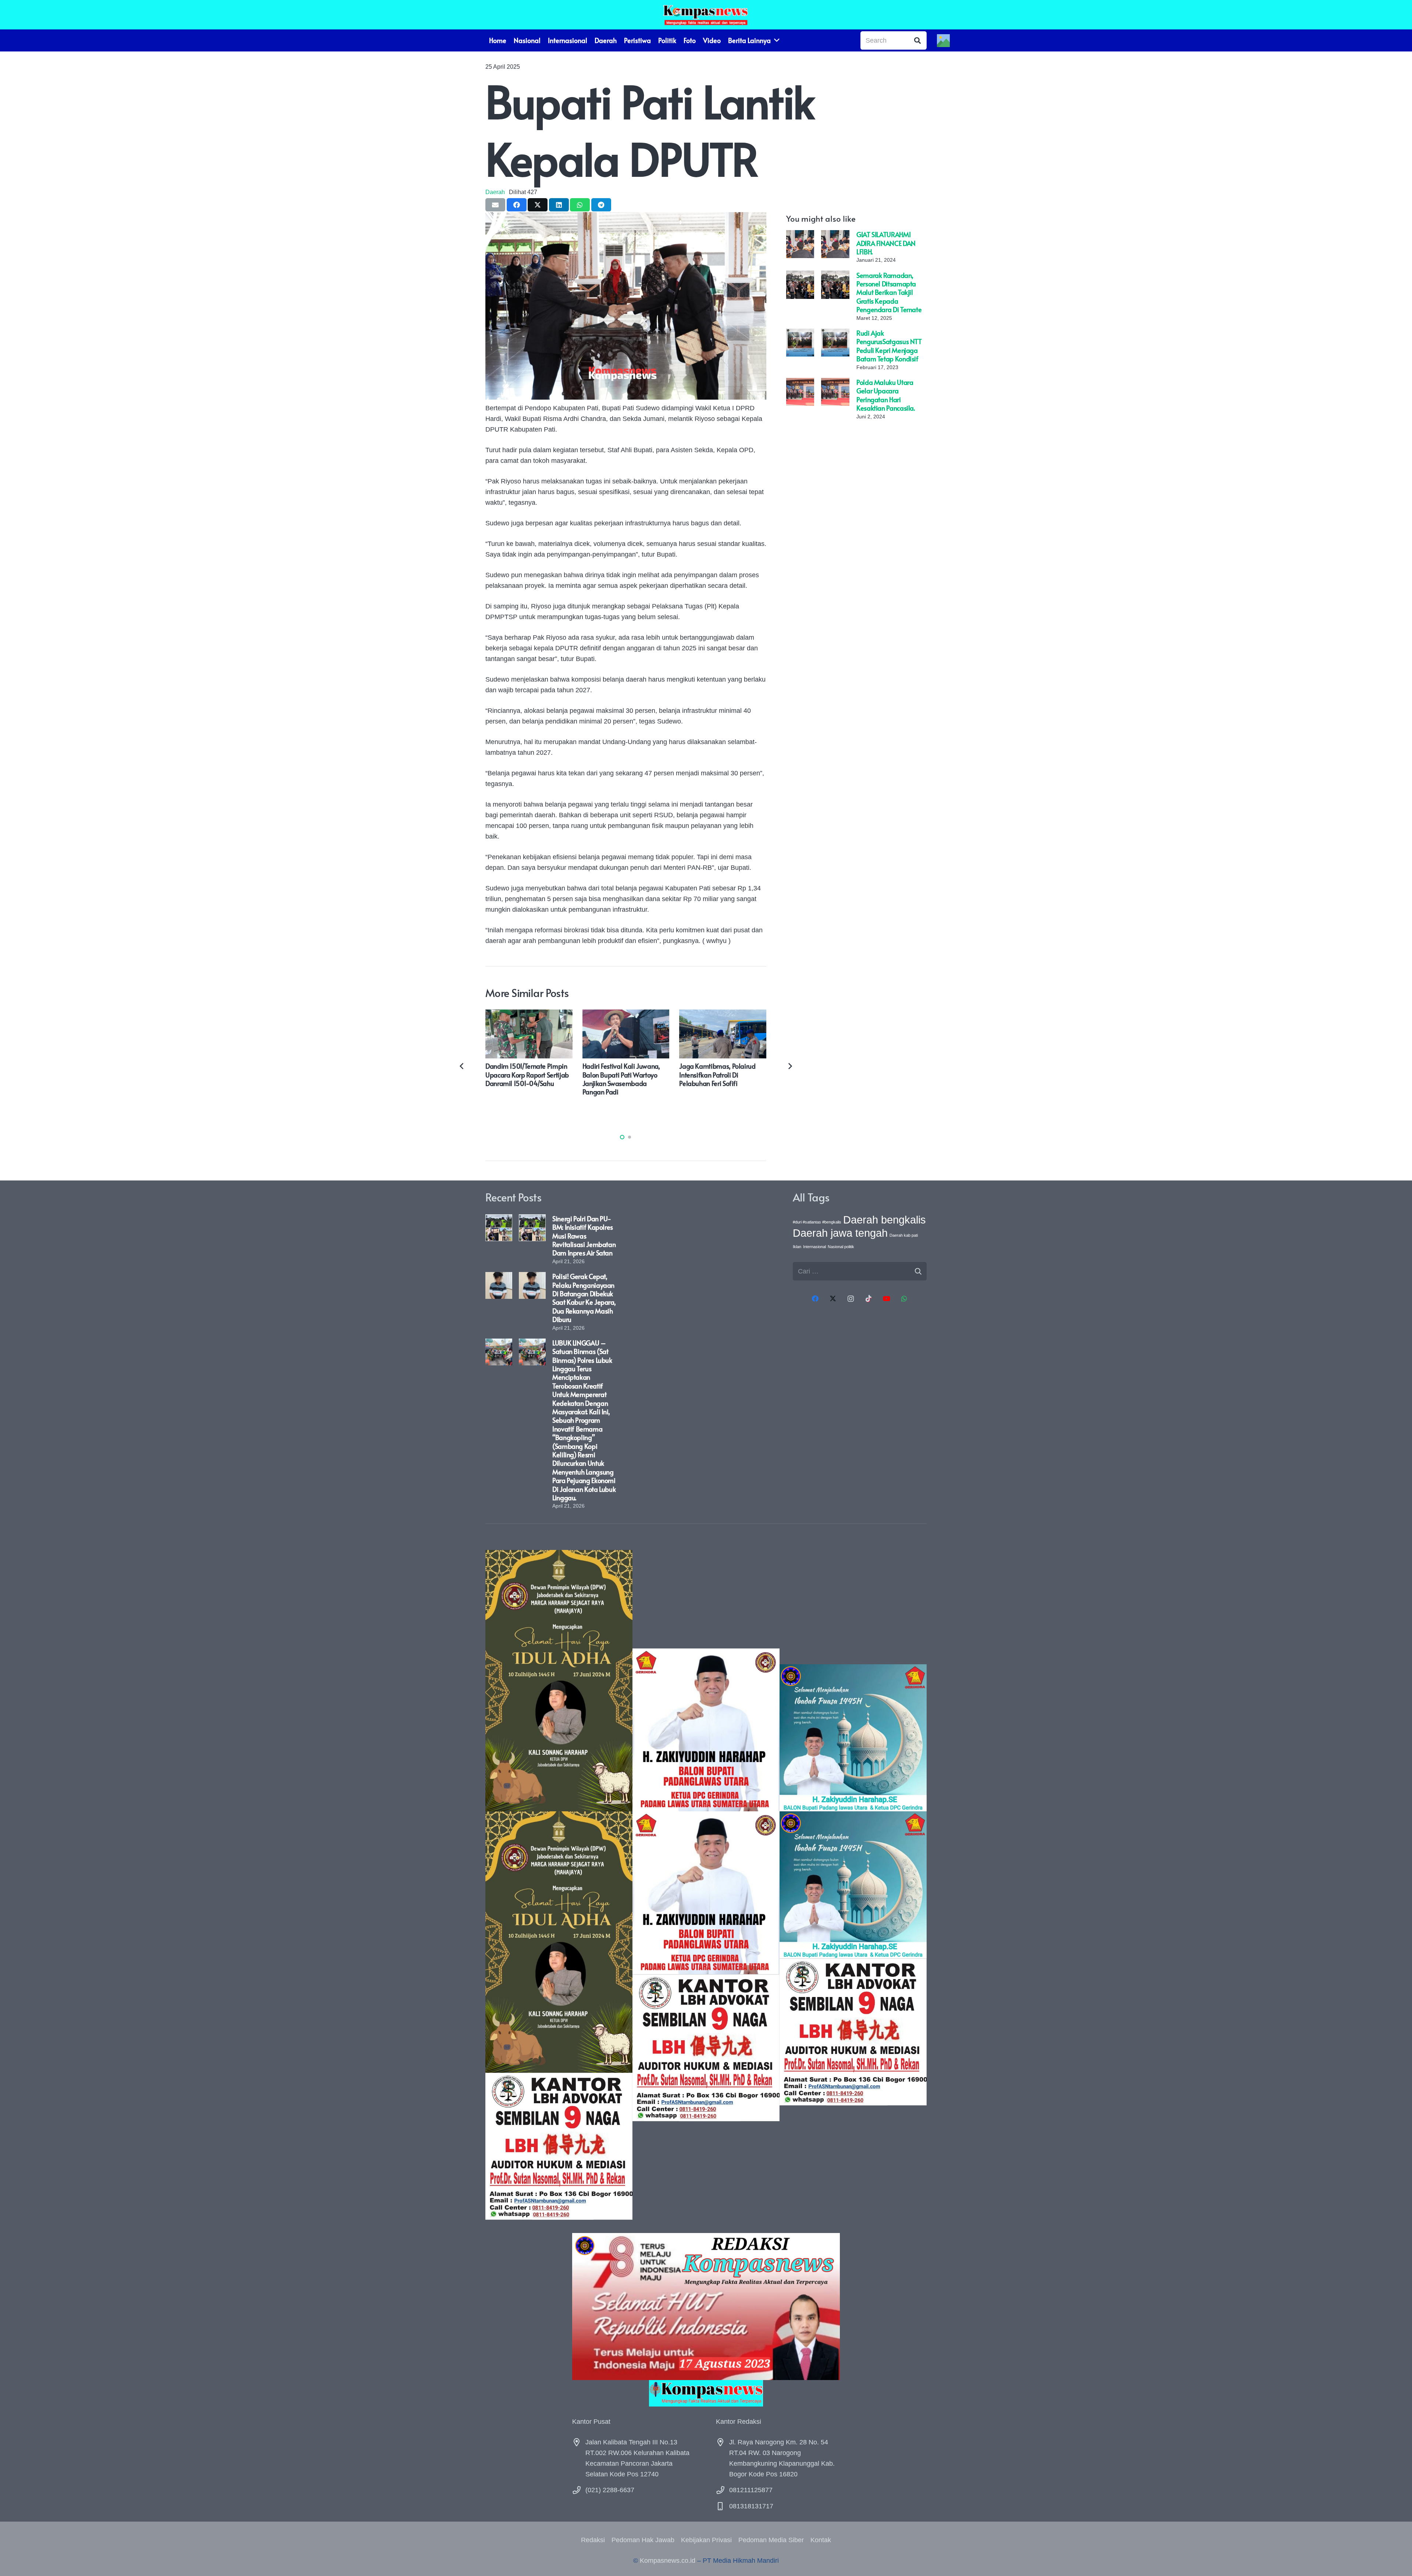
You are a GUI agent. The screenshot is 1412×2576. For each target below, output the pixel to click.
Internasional (814, 1247)
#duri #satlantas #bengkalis (817, 1222)
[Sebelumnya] (462, 1066)
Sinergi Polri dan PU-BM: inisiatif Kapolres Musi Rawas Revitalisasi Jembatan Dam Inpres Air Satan (584, 1236)
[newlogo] (706, 2393)
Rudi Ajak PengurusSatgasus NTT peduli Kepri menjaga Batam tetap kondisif (889, 346)
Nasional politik (841, 1247)
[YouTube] (886, 1299)
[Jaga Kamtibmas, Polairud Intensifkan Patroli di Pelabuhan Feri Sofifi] (723, 1015)
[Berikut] (790, 1066)
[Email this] (495, 205)
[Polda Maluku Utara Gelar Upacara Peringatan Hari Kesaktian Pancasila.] (800, 383)
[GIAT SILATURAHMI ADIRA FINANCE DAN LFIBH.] (800, 235)
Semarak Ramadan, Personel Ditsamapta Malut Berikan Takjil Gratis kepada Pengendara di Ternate (889, 292)
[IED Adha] (559, 1885)
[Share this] (517, 205)
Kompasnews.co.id (668, 2561)
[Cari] (917, 40)
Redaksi (593, 2540)
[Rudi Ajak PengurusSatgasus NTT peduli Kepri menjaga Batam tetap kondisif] (800, 334)
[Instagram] (851, 1299)
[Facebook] (815, 1299)
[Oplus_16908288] (706, 15)
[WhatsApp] (904, 1299)
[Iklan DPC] (706, 1885)
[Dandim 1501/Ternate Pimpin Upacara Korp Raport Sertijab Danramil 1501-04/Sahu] (529, 1015)
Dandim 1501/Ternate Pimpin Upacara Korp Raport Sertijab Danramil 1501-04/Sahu (527, 1075)
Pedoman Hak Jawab (643, 2540)
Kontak (821, 2540)
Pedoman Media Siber (771, 2540)
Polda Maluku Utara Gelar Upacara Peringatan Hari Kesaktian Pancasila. (886, 395)
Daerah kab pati (904, 1235)
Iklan (797, 1247)
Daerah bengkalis (885, 1220)
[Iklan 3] (853, 1885)
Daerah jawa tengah (840, 1233)
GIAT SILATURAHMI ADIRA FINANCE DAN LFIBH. (886, 243)
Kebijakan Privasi (706, 2540)
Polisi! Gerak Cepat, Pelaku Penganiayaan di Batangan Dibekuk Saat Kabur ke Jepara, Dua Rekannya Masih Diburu (584, 1298)
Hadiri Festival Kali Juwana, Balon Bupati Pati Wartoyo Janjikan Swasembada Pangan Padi (621, 1079)
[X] (833, 1299)
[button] (622, 1137)
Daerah (495, 192)
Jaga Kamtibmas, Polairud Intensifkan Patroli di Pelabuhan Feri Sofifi (717, 1075)
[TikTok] (869, 1299)
